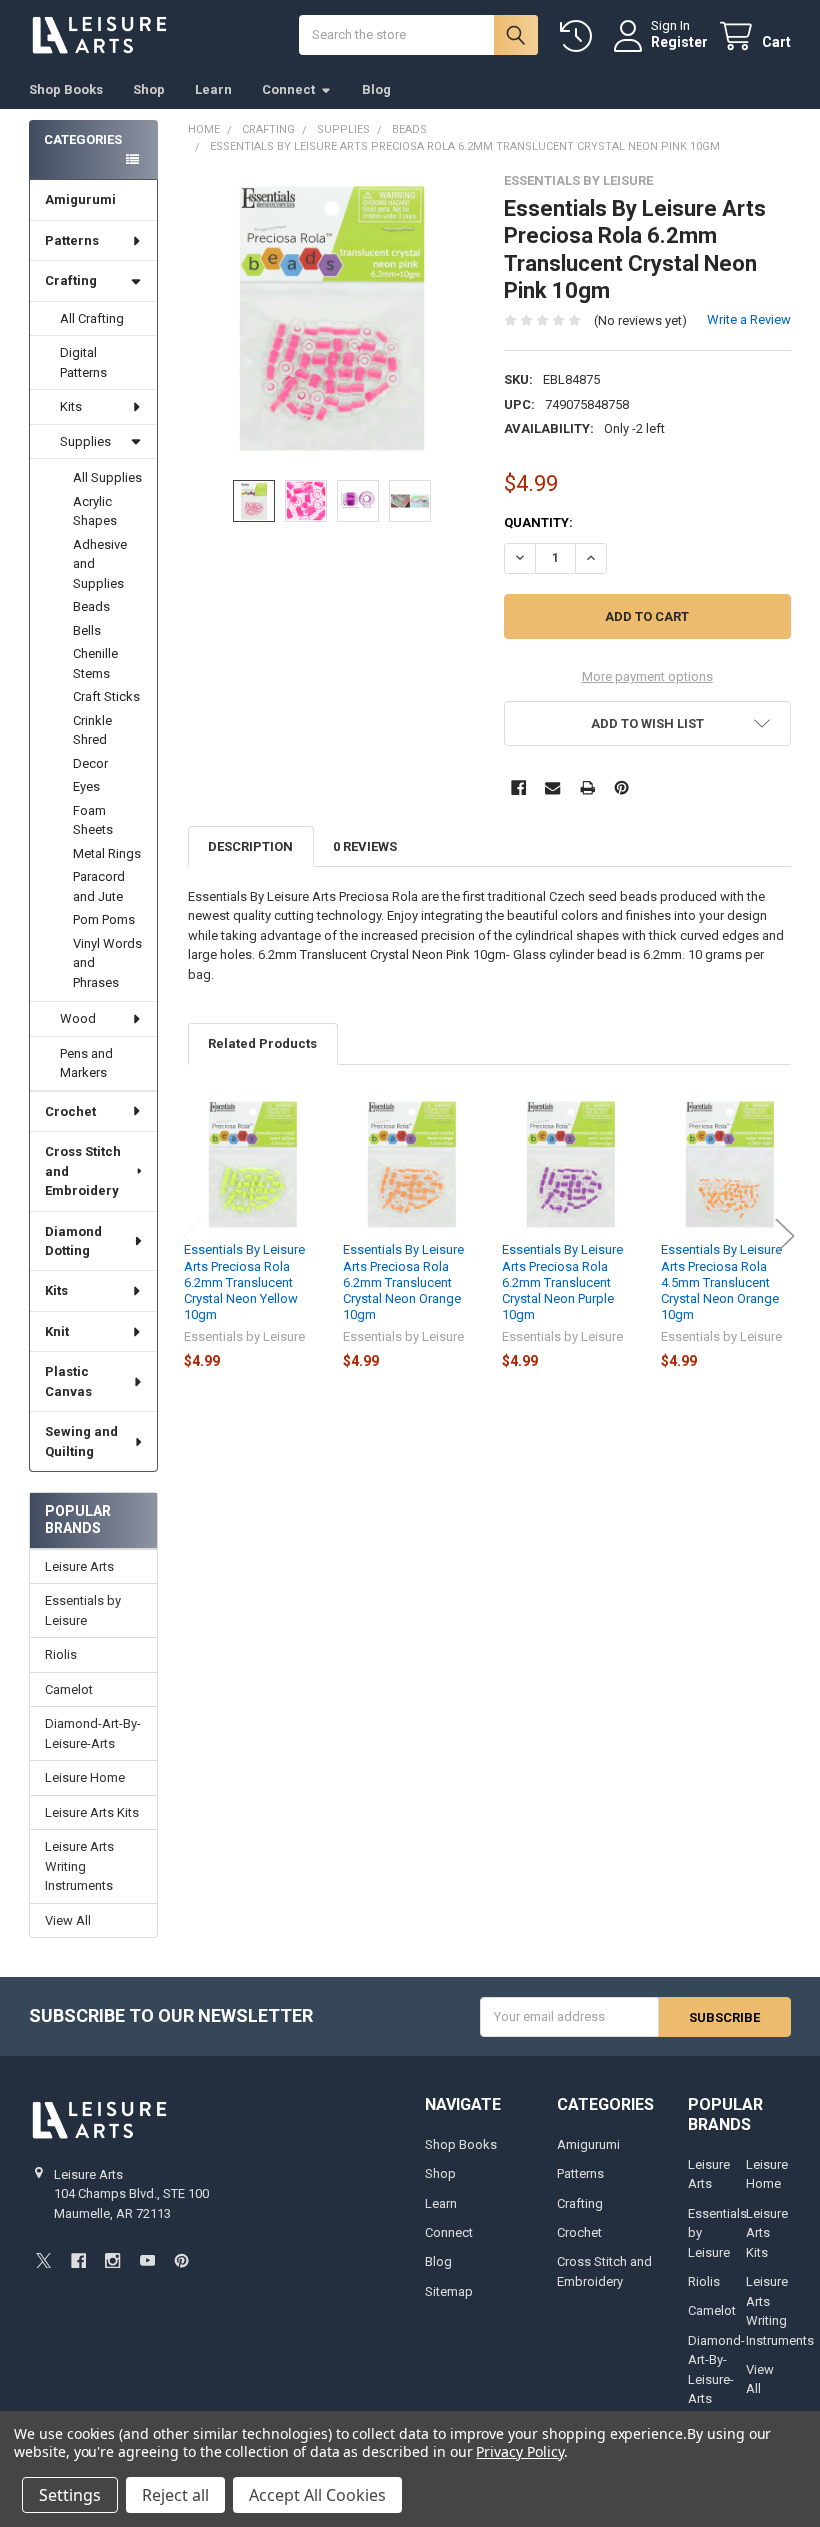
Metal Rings (107, 853)
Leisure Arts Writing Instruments (79, 1866)
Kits (71, 406)
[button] (647, 723)
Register (679, 42)
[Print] (587, 787)
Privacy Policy (519, 2451)
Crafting (71, 280)
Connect (288, 89)
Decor (90, 763)
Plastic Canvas (68, 1381)
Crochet (70, 1111)
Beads (91, 606)
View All (68, 1920)
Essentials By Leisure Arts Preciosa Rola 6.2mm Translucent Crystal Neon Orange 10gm (403, 1282)
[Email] (552, 787)
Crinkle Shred (92, 730)
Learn (213, 89)
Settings (70, 2495)
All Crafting (92, 318)
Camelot (69, 1689)
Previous (193, 1236)
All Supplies (107, 477)
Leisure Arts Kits (92, 1812)
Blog (376, 89)
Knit (57, 1331)
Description (250, 846)
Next (785, 1236)
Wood (78, 1018)
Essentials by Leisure (83, 1610)
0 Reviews (365, 846)
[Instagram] (112, 2260)
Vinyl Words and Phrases (107, 963)
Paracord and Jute (99, 886)
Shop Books (66, 89)
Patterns (72, 240)
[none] (331, 316)
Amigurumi (80, 199)
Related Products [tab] (262, 1043)
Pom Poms (104, 919)
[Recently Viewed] (580, 36)
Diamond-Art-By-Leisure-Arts (93, 1733)
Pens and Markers (86, 1063)
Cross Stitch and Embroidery (83, 1171)
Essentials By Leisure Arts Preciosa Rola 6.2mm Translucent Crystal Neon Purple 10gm (562, 1282)
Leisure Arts (79, 1566)
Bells (87, 630)
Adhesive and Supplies (100, 564)
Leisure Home (85, 1777)
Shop (149, 89)
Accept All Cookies (317, 2495)
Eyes (86, 786)
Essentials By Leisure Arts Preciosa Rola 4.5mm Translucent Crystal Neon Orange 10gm (721, 1282)
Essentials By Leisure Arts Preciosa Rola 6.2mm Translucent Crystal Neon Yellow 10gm (244, 1282)
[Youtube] (147, 2260)
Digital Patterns (83, 362)
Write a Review (749, 319)
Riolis (61, 1654)
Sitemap (449, 2291)
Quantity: (538, 522)
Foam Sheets (93, 820)
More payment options (647, 676)
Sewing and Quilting (81, 1441)
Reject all (175, 2495)
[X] (43, 2260)
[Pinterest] (621, 787)
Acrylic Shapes (95, 511)
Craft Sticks (106, 696)
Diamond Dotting (73, 1241)
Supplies (85, 441)
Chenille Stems (95, 663)
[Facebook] (518, 787)
